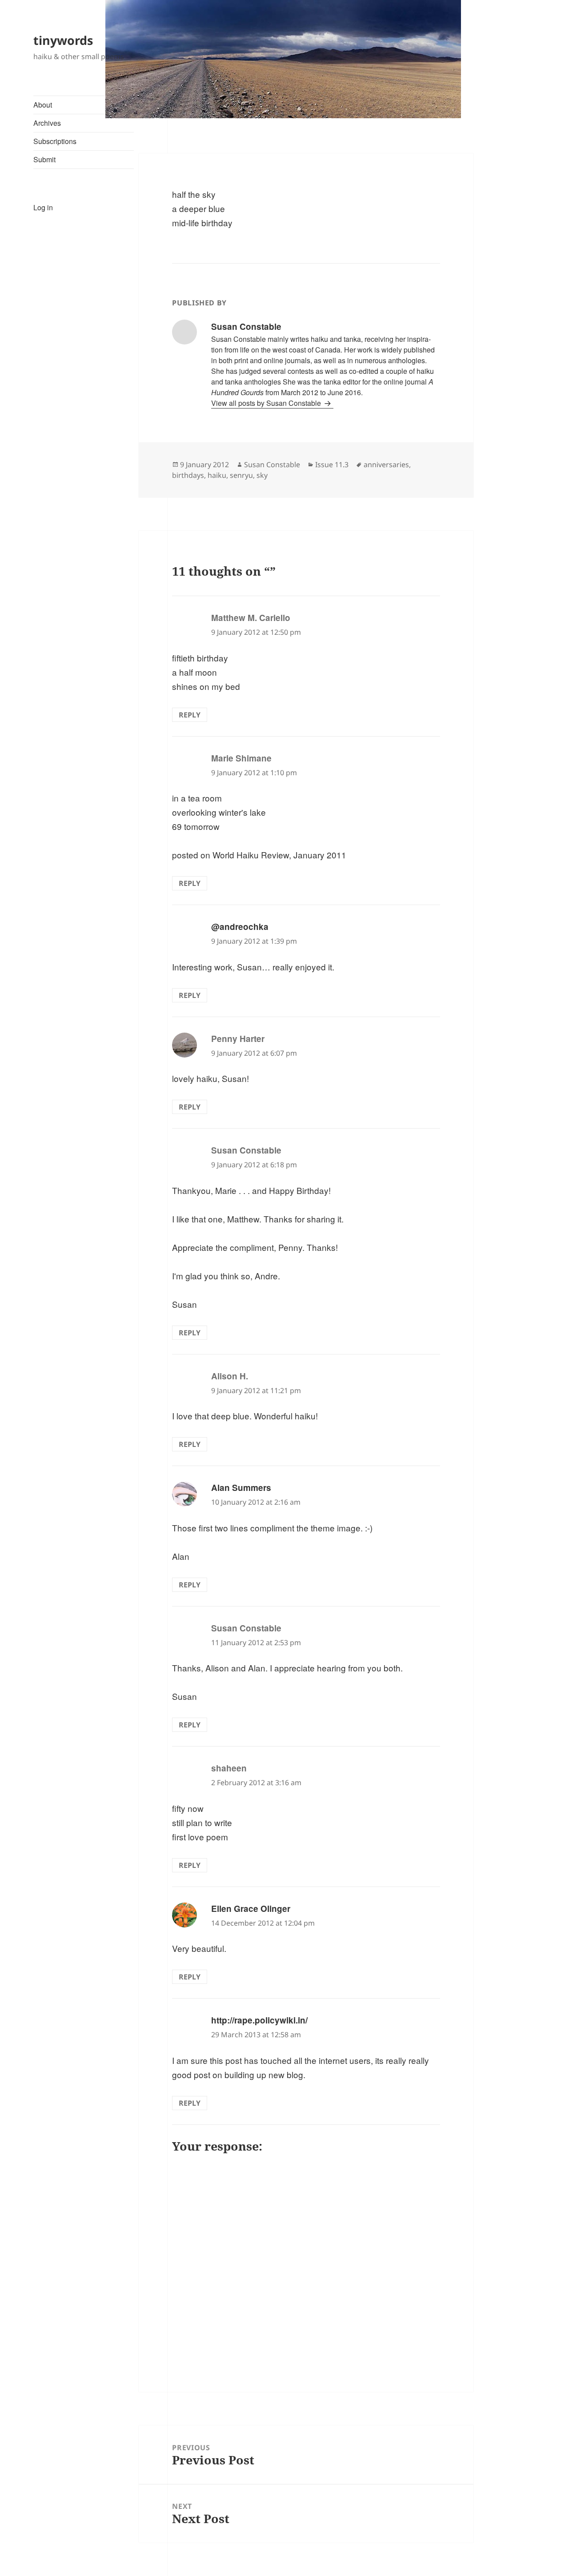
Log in (43, 207)
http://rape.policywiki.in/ (259, 2020)
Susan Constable (272, 465)
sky (262, 475)
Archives (47, 123)
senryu (241, 475)
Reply (190, 715)
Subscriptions (55, 141)
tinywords (63, 40)
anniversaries (386, 465)
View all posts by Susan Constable (267, 403)
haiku (217, 475)
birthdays (188, 475)
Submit (44, 159)
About (43, 105)
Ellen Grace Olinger (251, 1909)
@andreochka (240, 927)
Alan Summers (241, 1488)
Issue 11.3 (332, 465)
